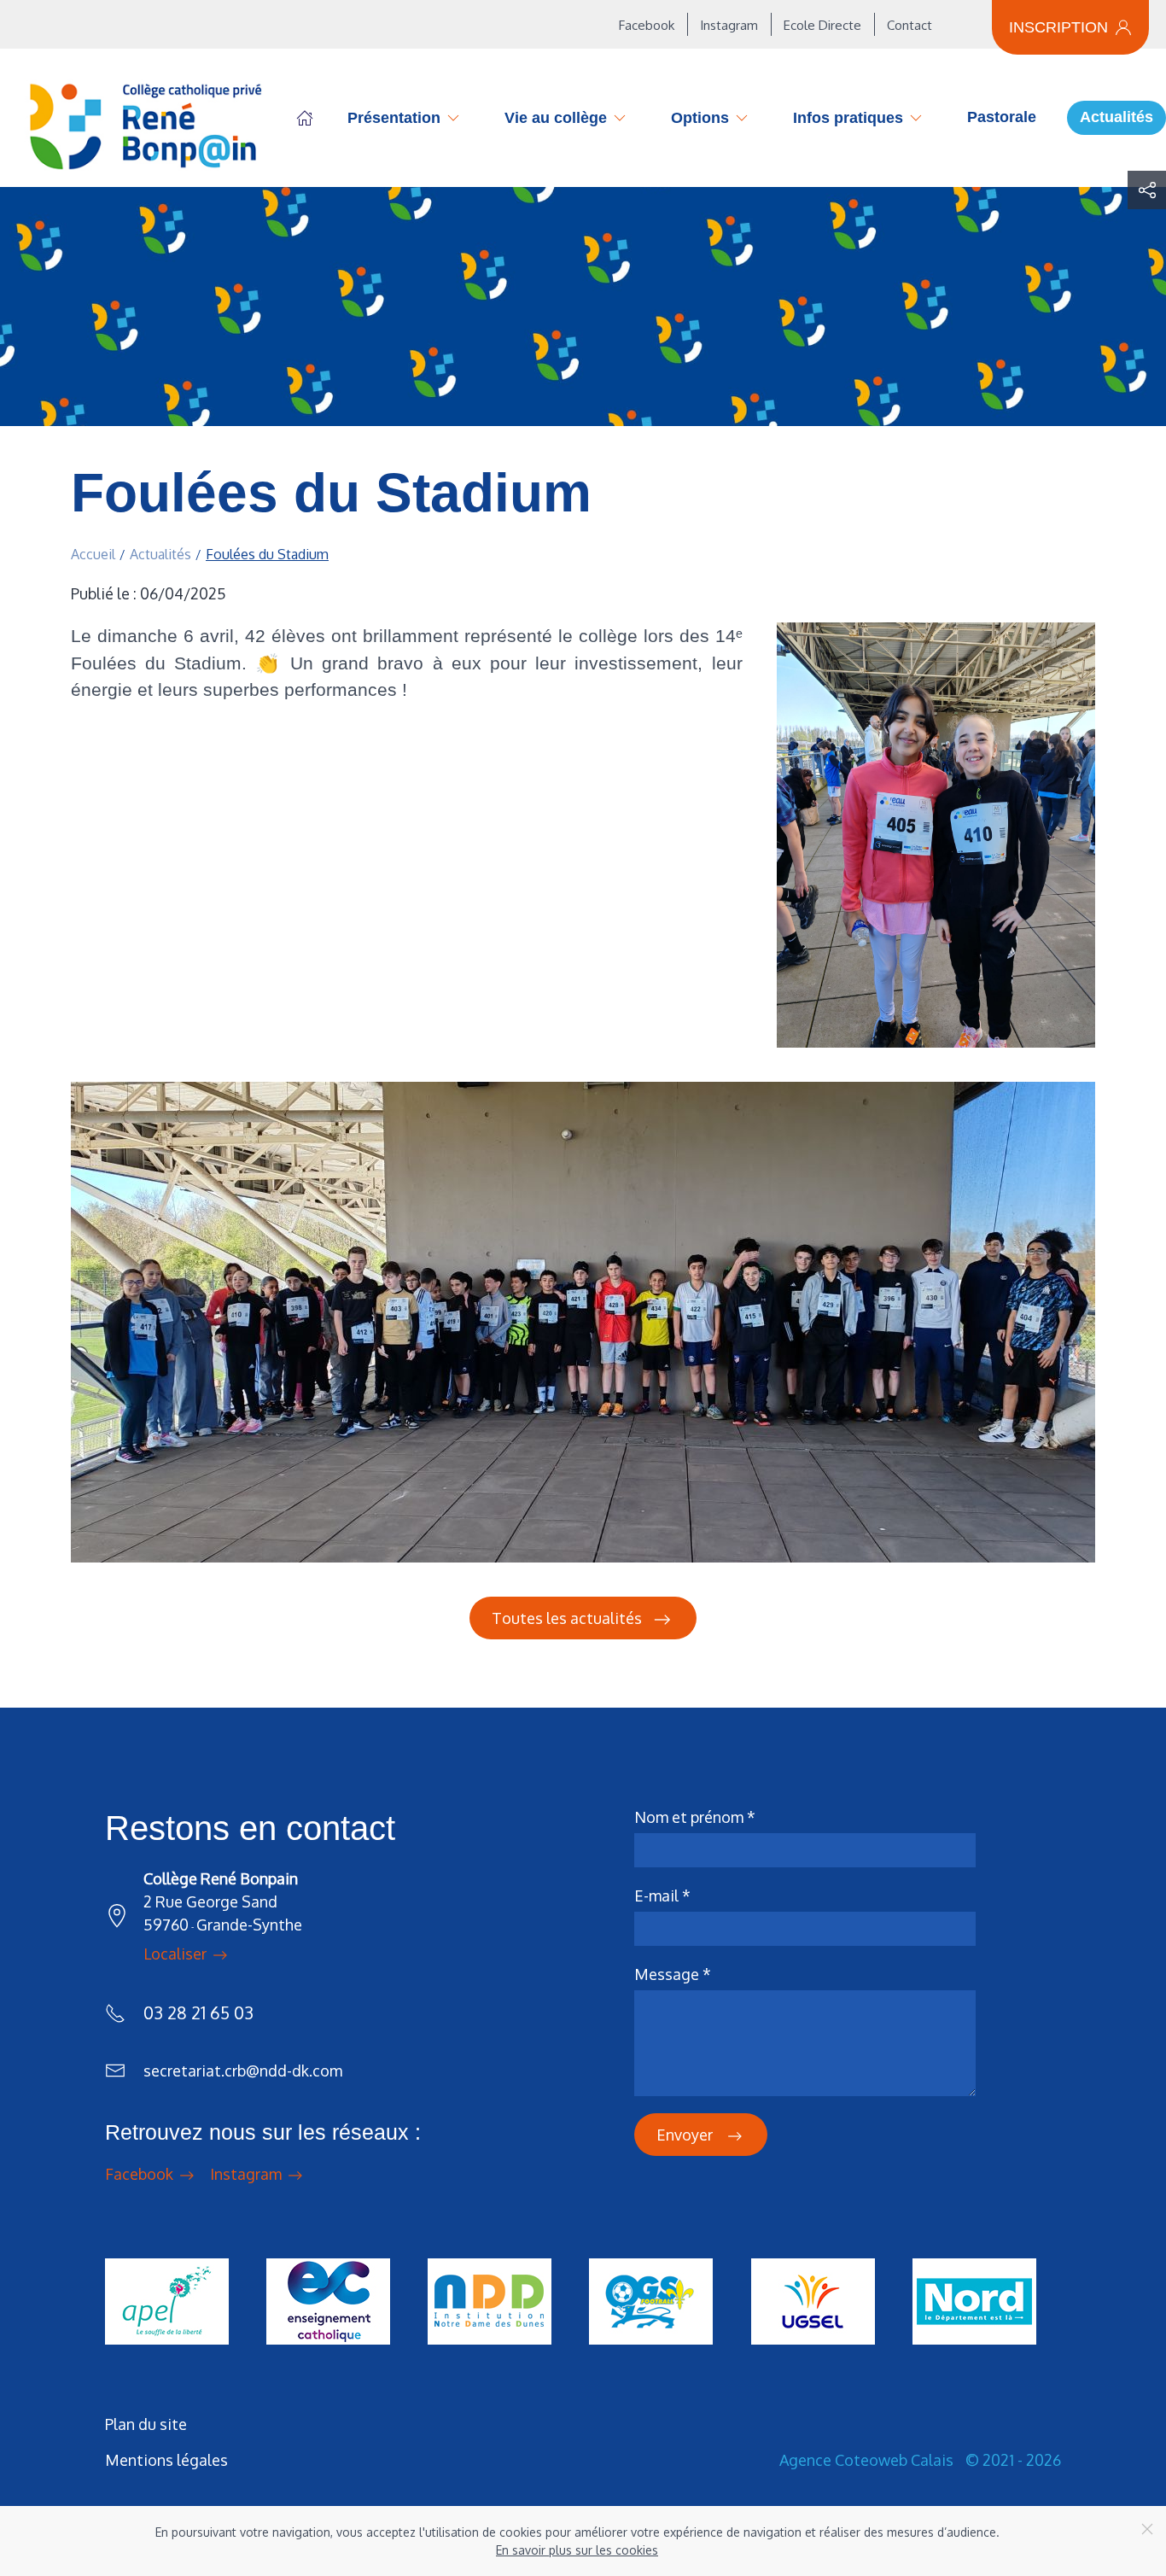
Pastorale (1002, 117)
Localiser (177, 1954)
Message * (673, 1974)
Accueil (305, 118)
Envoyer (686, 2135)
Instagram (729, 25)
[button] (1147, 190)
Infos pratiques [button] (848, 118)
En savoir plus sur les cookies (577, 2550)
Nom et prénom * (695, 1817)
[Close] (1147, 2529)
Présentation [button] (394, 118)
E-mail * (662, 1895)
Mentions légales (166, 2460)
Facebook (647, 25)
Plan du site (146, 2424)
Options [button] (700, 118)
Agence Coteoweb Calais (866, 2460)
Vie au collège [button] (556, 118)
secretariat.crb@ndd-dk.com (243, 2071)
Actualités (1116, 117)
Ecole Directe (822, 25)
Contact (909, 25)
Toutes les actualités (567, 1618)
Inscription (1058, 27)
